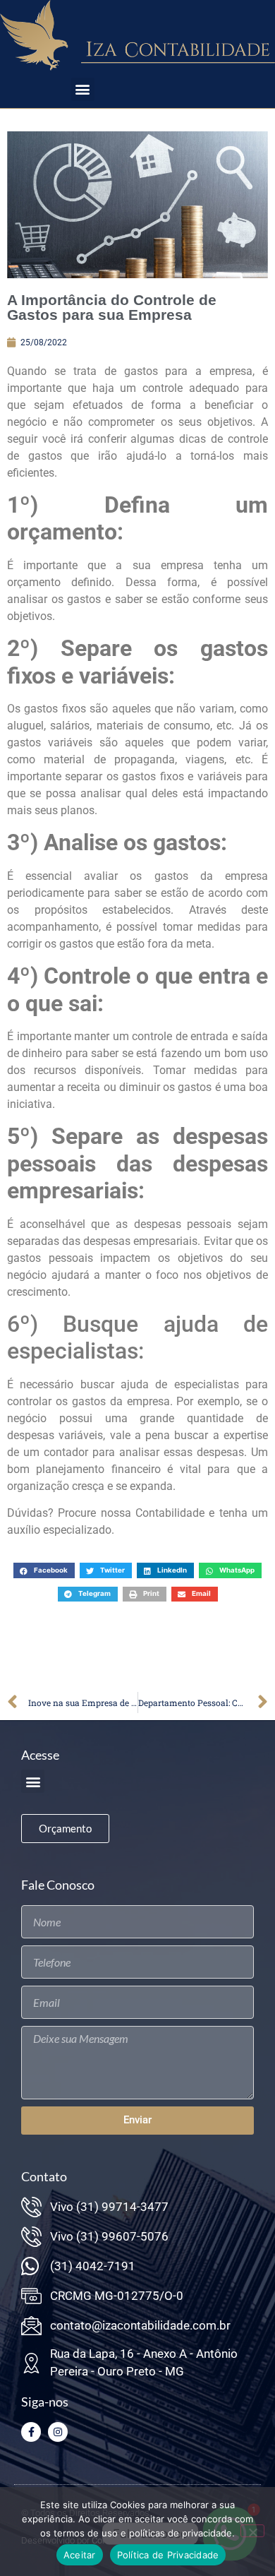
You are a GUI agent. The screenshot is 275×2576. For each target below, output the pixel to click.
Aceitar (80, 2555)
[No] (252, 2531)
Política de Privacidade (168, 2555)
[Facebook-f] (31, 2432)
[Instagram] (58, 2432)
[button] (83, 89)
